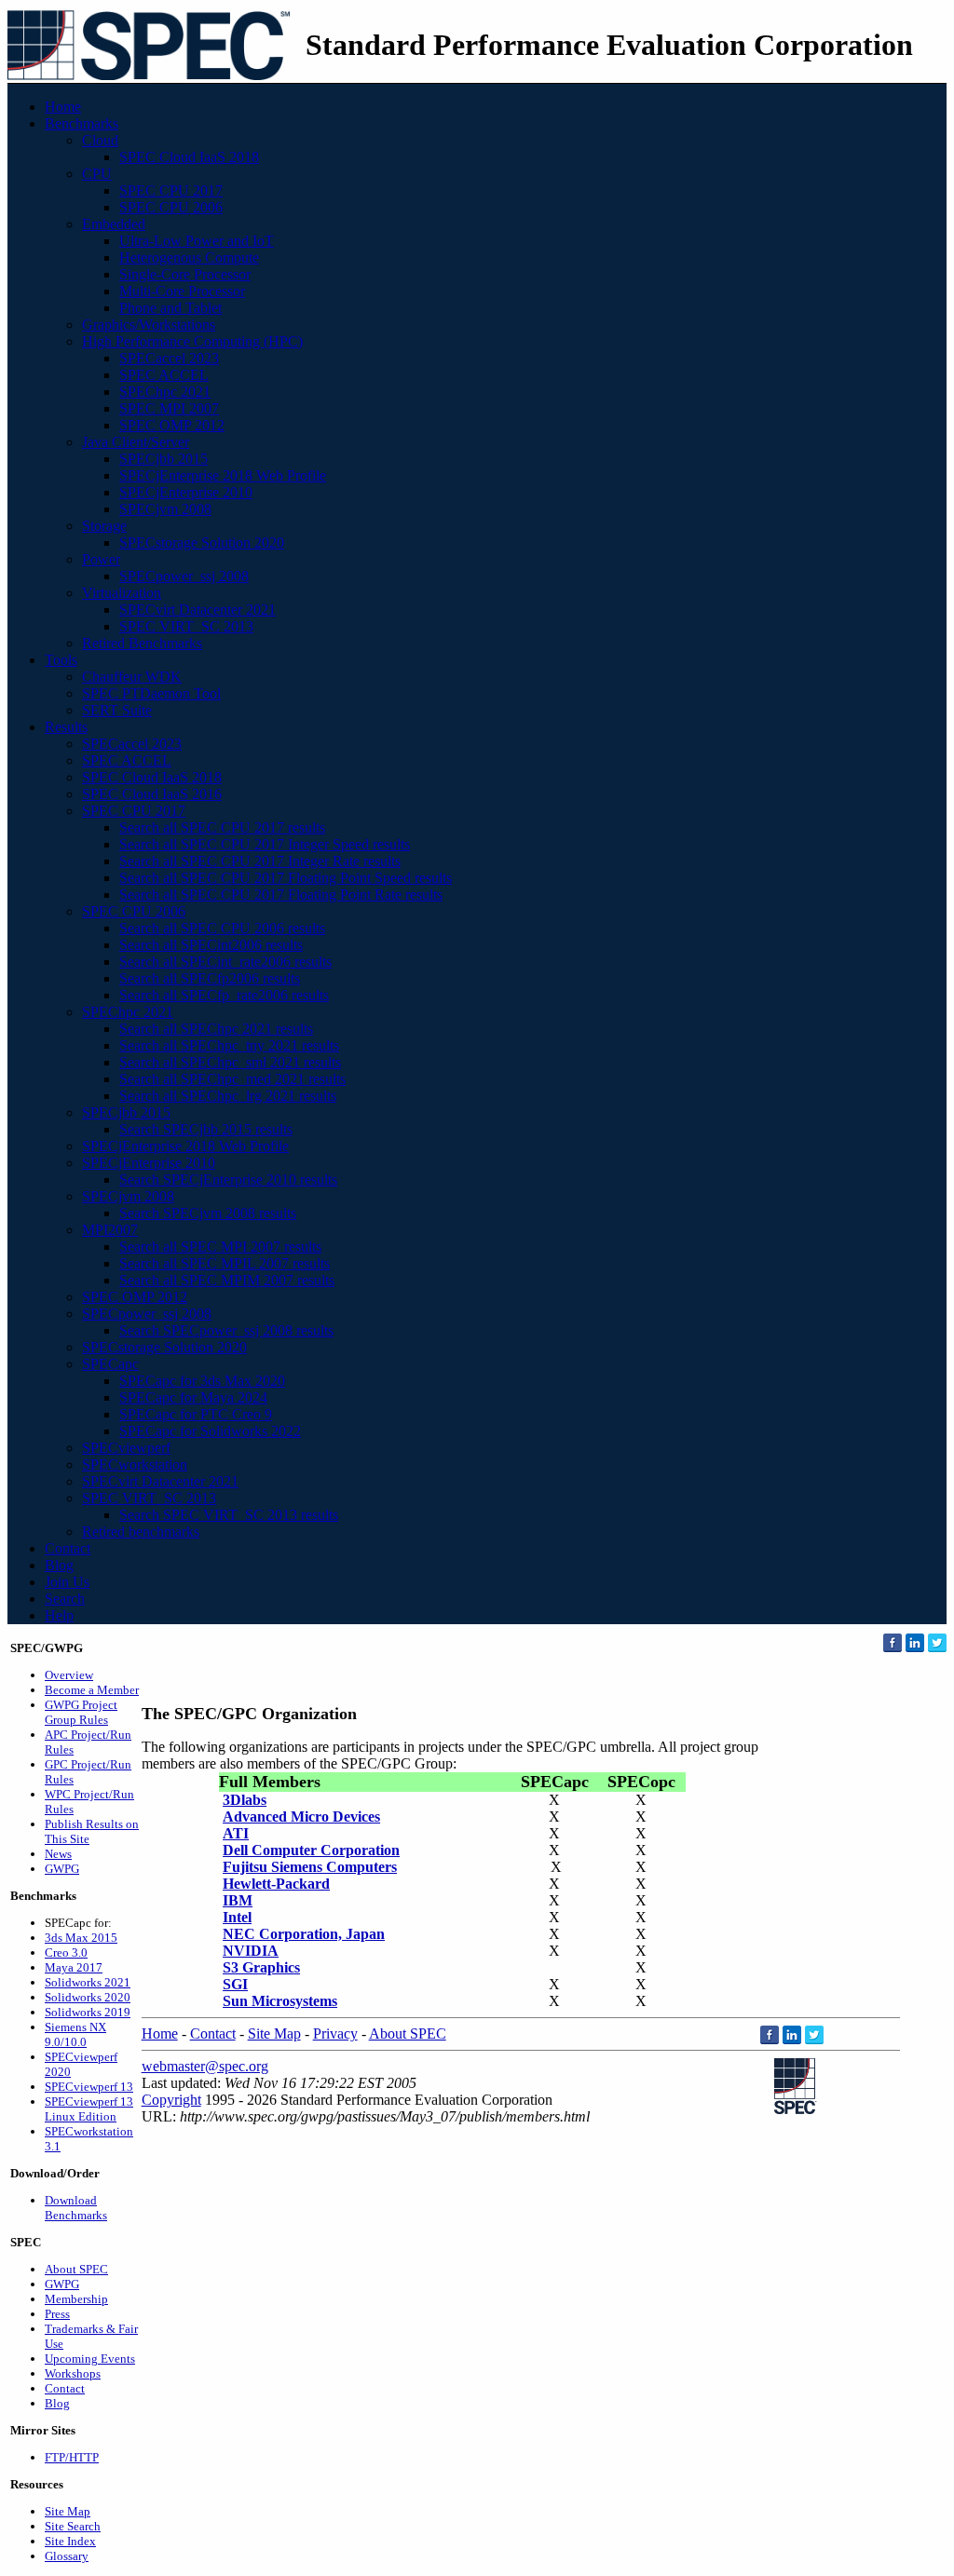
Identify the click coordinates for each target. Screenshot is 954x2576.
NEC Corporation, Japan (304, 1934)
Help (59, 1615)
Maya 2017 (74, 1967)
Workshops (73, 2373)
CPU (97, 174)
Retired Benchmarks (142, 643)
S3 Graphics (261, 1967)
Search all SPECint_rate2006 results (225, 962)
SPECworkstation (135, 1464)
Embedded (114, 224)
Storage (104, 526)
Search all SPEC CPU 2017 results (222, 827)
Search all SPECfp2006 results (210, 978)
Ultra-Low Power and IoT (197, 241)
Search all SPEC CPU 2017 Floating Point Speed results (286, 878)
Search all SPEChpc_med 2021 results (232, 1079)
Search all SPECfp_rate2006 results (224, 995)
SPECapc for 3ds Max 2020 (202, 1381)
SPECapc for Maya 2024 (193, 1397)
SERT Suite (117, 710)
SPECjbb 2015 (164, 459)
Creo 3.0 (66, 1952)
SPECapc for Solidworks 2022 (210, 1431)
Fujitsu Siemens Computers (310, 1867)
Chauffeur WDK (132, 677)
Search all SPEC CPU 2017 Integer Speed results (265, 844)
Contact (68, 1548)
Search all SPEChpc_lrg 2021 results (228, 1096)
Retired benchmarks (141, 1532)
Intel (237, 1917)
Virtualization (122, 593)
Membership (76, 2299)
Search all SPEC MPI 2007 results (220, 1247)
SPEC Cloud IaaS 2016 (152, 794)
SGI (235, 1984)
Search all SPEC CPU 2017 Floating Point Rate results (281, 895)
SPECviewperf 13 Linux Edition (89, 2109)
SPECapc (110, 1364)
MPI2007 (110, 1230)
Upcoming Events (90, 2359)
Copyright (171, 2100)
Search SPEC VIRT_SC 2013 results (229, 1515)
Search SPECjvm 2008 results (208, 1213)
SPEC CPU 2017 (171, 190)
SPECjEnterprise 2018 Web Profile (223, 475)
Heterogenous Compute (189, 258)
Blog (59, 1565)
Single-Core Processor (185, 274)
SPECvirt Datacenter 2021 (198, 610)
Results (66, 727)
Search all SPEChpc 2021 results (216, 1029)
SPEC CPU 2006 (171, 207)
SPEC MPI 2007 (169, 408)
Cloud (100, 140)
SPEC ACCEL (164, 375)
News (58, 1854)
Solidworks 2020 (88, 1997)
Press (57, 2314)
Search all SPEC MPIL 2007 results (225, 1263)
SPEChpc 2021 (165, 392)
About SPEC (76, 2269)
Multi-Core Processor (182, 291)
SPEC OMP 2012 (172, 425)
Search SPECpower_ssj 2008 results (226, 1330)
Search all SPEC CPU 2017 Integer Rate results (260, 861)
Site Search (73, 2526)
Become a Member (92, 1690)
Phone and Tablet (170, 308)
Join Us (67, 1582)
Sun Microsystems (280, 2001)
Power (101, 559)
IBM (238, 1900)
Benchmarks (82, 123)
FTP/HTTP (72, 2457)
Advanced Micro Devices (301, 1817)
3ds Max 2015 (81, 1938)
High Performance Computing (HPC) (192, 341)
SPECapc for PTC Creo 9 (196, 1414)
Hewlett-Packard (276, 1884)
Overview (69, 1675)
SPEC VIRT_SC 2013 (186, 626)
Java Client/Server (136, 442)
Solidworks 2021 (88, 1982)
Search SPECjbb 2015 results (206, 1129)
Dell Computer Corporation (311, 1850)
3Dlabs (245, 1800)
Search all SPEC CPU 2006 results (222, 928)
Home (63, 107)
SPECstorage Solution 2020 (202, 542)
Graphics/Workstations (149, 325)
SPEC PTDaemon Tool (151, 693)
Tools (61, 660)
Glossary (67, 2556)
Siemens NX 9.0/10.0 (75, 2034)
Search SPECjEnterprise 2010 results (228, 1180)
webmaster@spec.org (205, 2066)
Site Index (70, 2541)
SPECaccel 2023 (169, 358)
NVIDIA (251, 1951)
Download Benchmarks (76, 2208)
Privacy (335, 2034)
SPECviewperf (126, 1448)
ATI (236, 1833)
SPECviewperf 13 (89, 2087)
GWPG (62, 1869)
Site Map (68, 2511)
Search (65, 1599)
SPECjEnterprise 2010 (186, 492)
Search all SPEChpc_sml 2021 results (230, 1062)
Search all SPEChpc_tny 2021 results (229, 1045)
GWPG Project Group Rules (81, 1712)
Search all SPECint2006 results (211, 945)
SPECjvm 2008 (165, 509)
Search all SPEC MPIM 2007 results (227, 1280)
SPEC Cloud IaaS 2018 (189, 157)
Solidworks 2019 (88, 2012)
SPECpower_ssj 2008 (184, 576)
